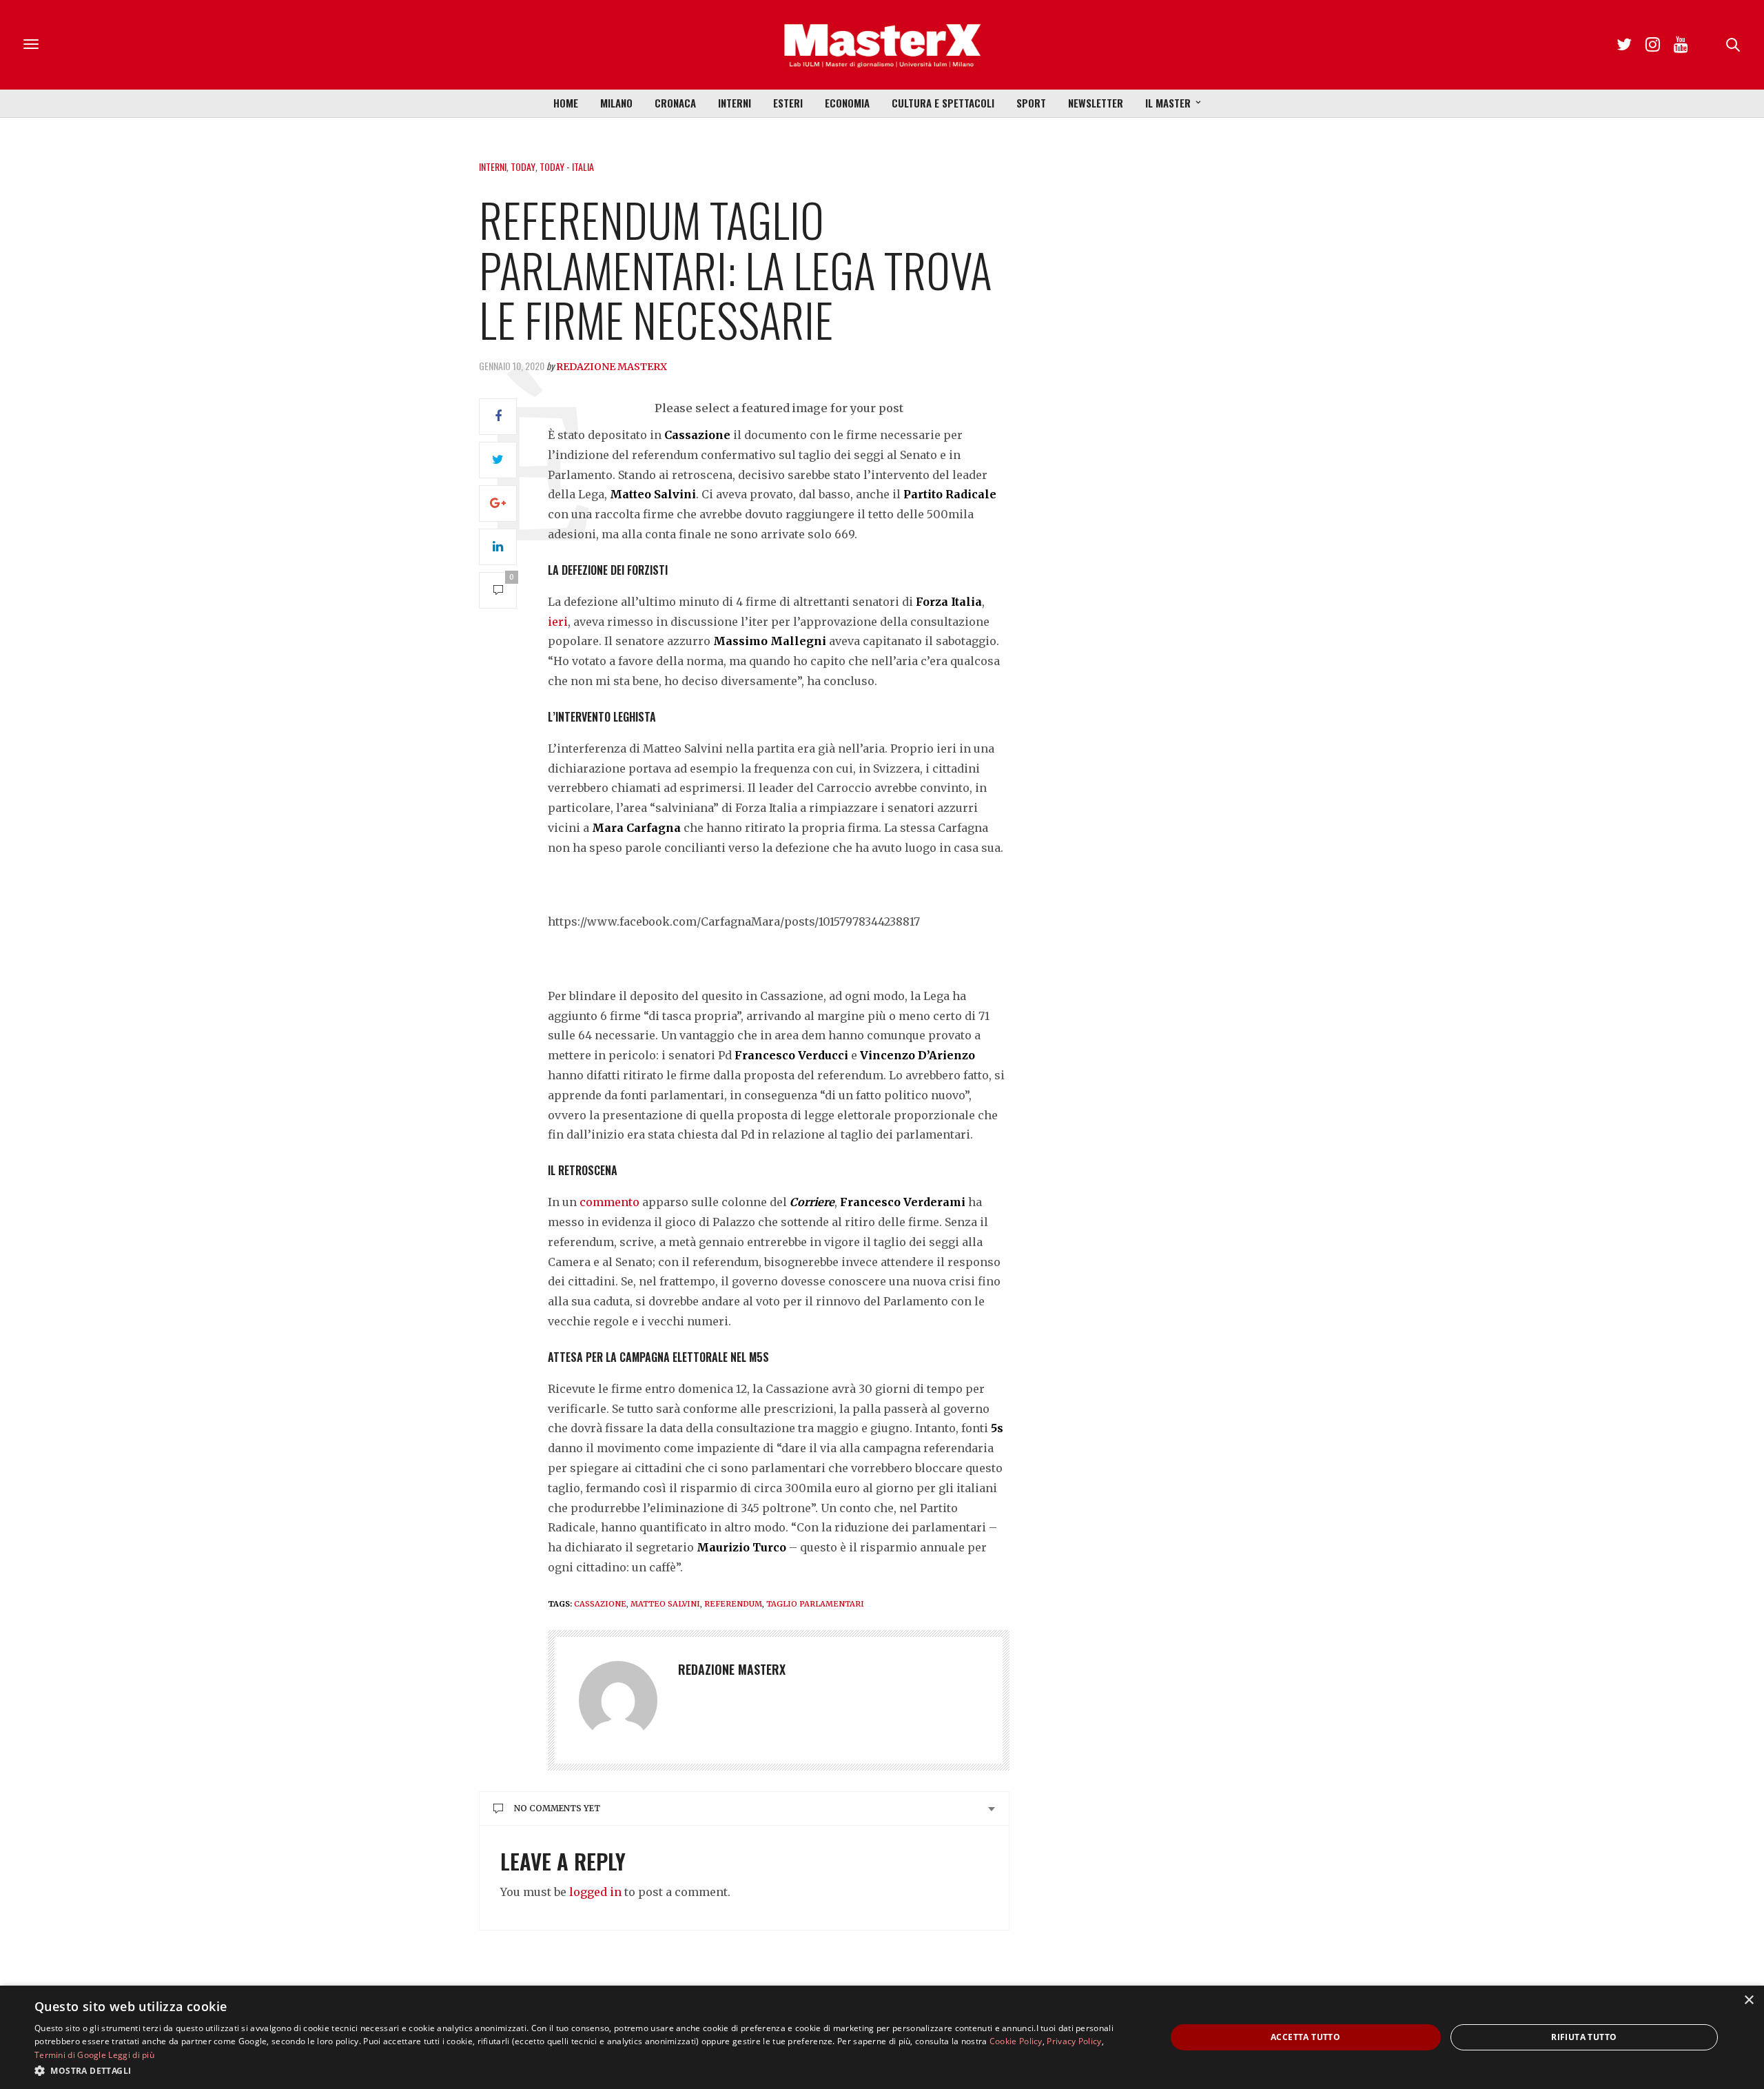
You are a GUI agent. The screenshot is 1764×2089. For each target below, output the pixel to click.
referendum (733, 1604)
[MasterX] (882, 45)
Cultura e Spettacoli (943, 103)
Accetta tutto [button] (1305, 2037)
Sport (1031, 103)
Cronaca (675, 103)
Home (566, 103)
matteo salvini (665, 1604)
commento (609, 1202)
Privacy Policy (1074, 2041)
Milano (616, 103)
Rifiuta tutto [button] (1584, 2037)
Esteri (788, 103)
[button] (583, 2070)
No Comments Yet (557, 1808)
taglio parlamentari (815, 1604)
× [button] (1748, 2000)
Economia (847, 103)
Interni (735, 103)
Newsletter (1096, 103)
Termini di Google (70, 2055)
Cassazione (600, 1604)
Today (523, 166)
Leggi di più (131, 2055)
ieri (558, 622)
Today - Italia (567, 166)
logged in (595, 1892)
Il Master (1168, 103)
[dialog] (882, 2037)
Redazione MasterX (612, 367)
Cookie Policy (1016, 2041)
